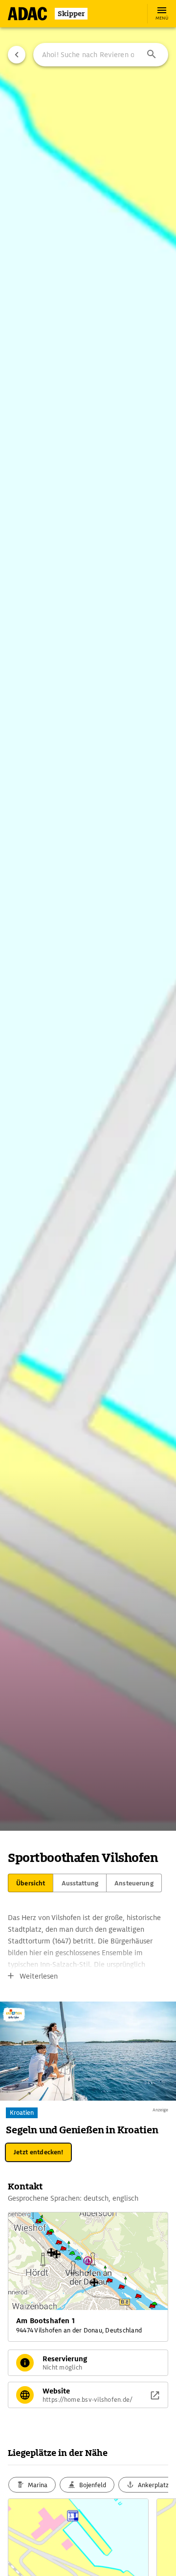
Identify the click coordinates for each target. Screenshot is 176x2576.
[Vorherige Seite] (17, 55)
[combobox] (101, 55)
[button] (152, 55)
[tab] (31, 1883)
